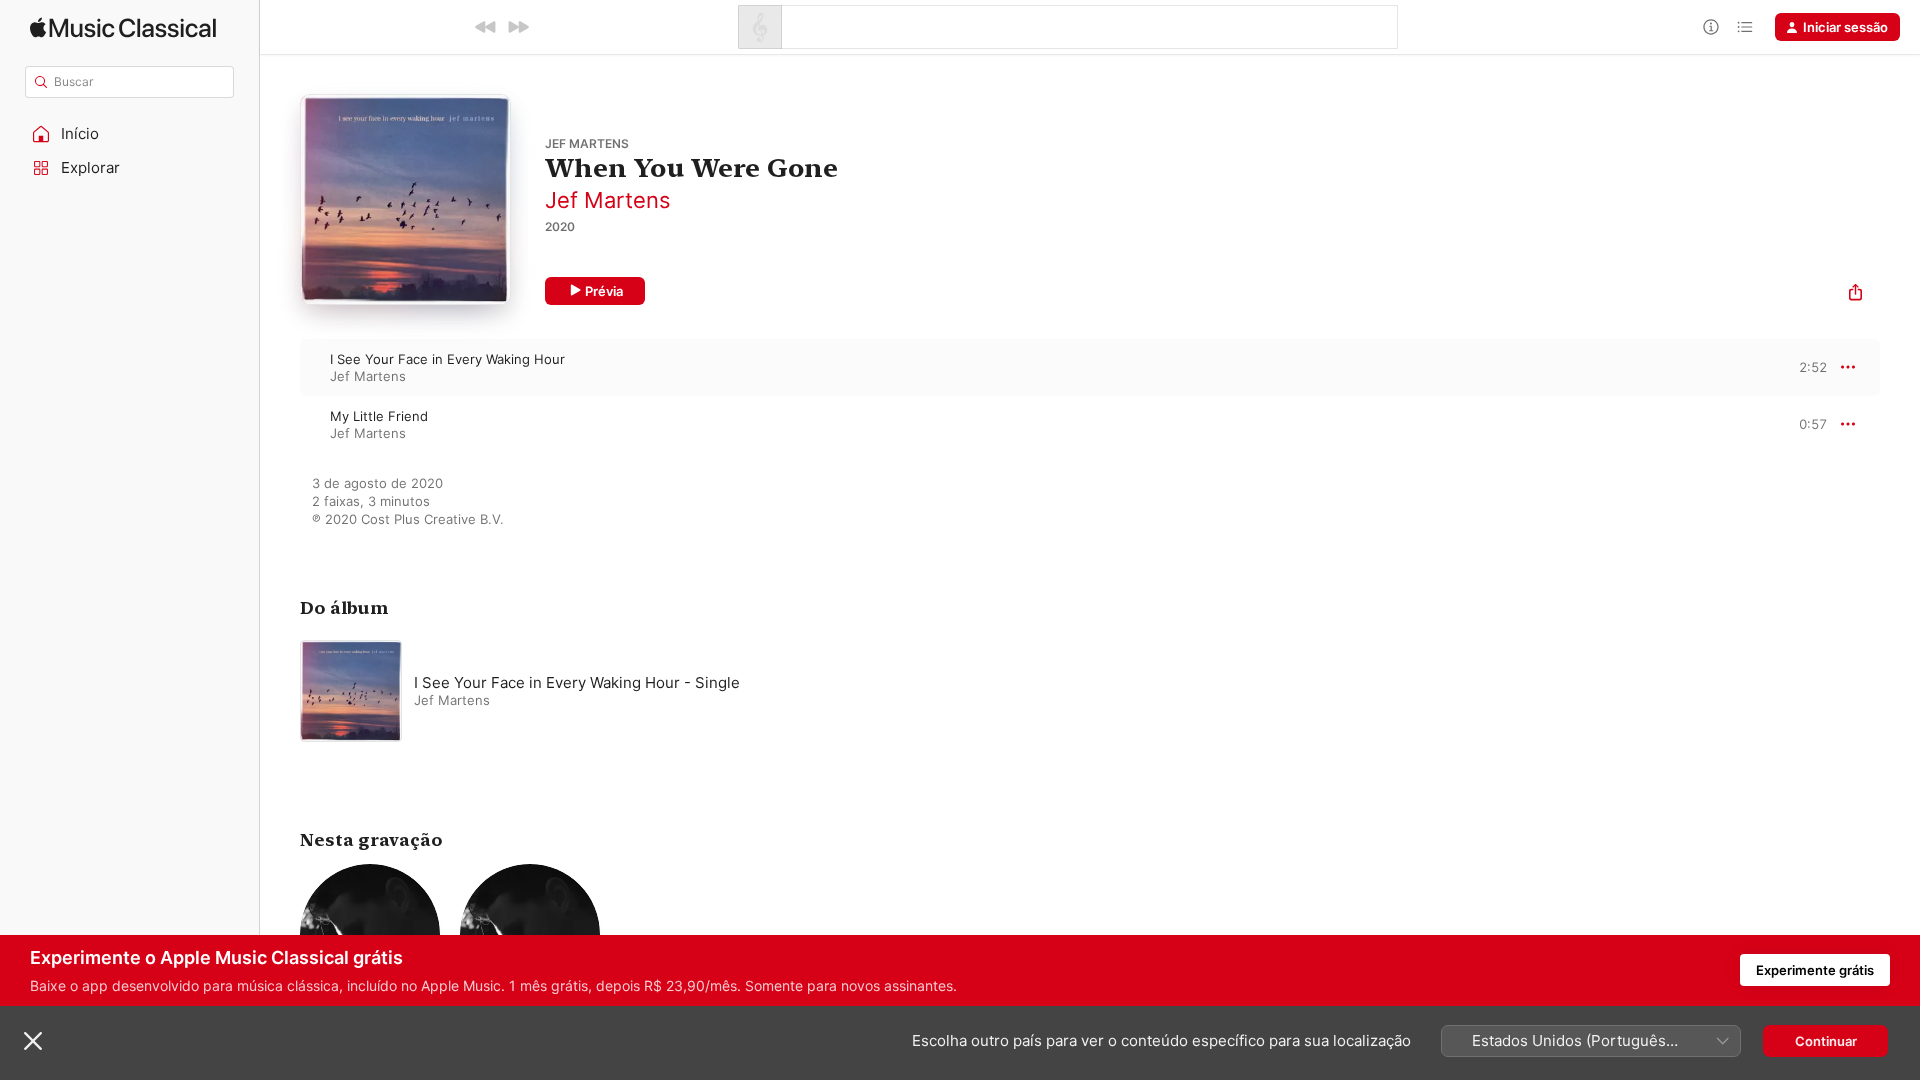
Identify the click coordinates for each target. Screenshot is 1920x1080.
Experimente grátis (1815, 970)
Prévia (604, 291)
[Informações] (1711, 27)
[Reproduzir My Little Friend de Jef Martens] (280, 424)
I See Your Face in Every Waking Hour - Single (577, 682)
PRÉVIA (1809, 367)
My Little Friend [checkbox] (379, 416)
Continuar (1826, 1041)
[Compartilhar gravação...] (1855, 294)
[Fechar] (33, 1041)
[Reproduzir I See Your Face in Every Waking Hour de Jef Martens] (280, 367)
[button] (130, 134)
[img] (123, 27)
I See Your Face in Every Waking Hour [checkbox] (447, 359)
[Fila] (1745, 27)
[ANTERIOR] (486, 27)
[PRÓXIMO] (518, 27)
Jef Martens (608, 200)
